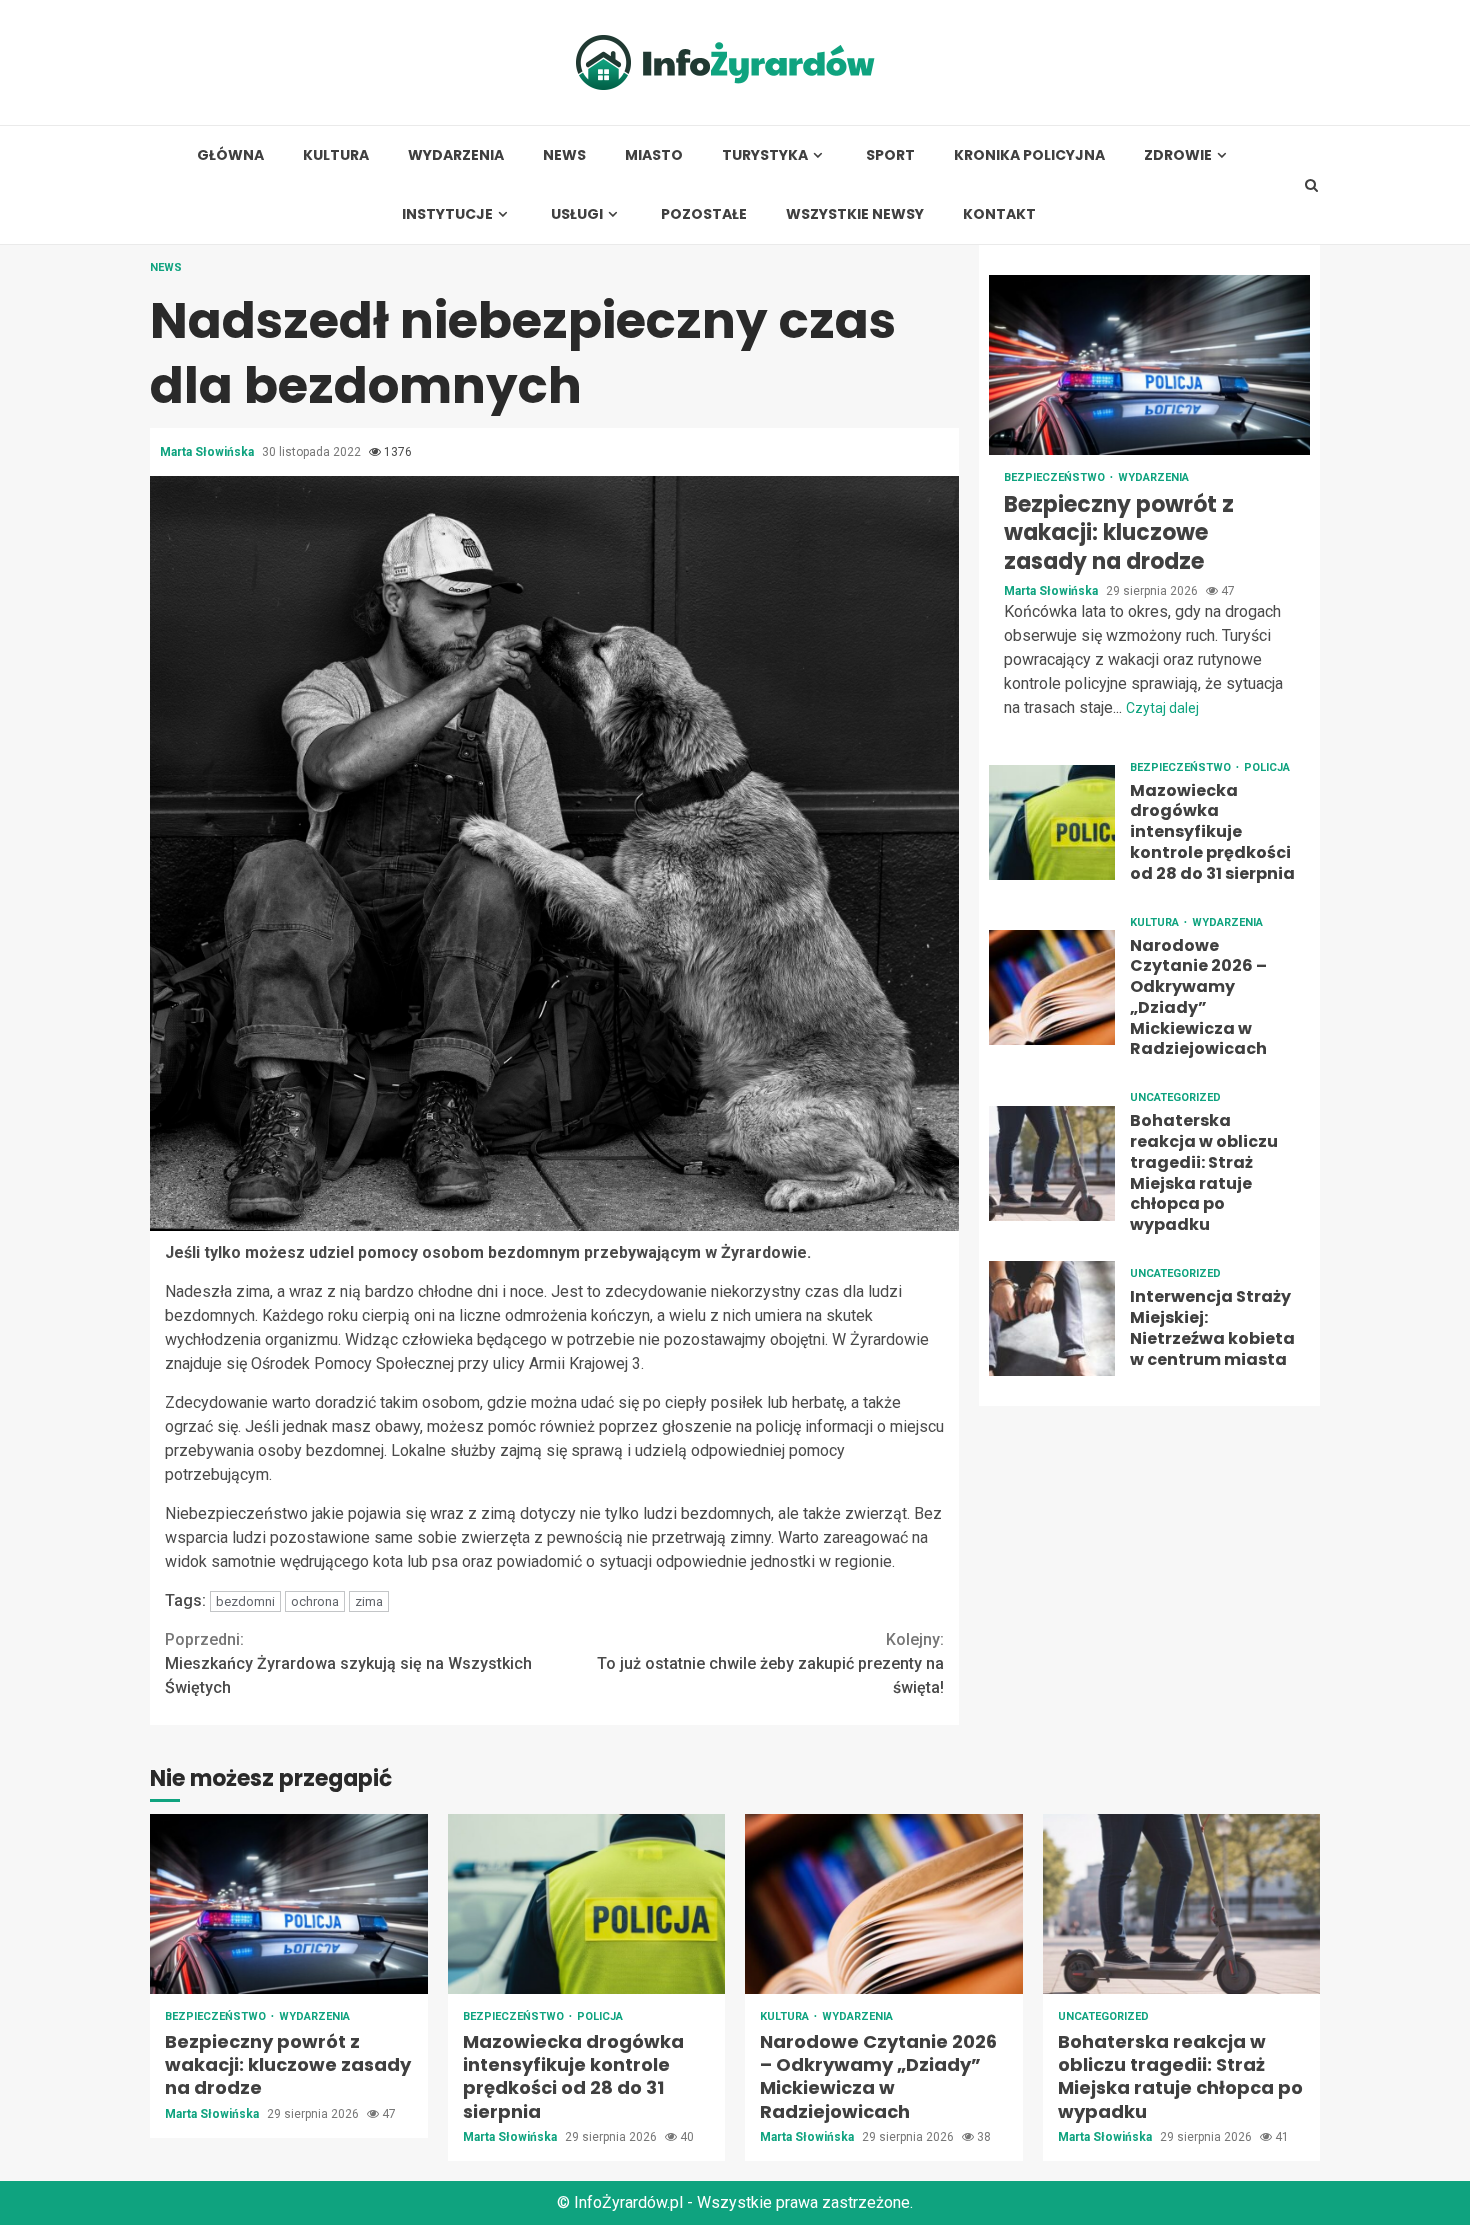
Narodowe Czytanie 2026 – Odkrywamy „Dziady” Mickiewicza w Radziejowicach (1052, 987)
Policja (1267, 767)
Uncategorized (1175, 1098)
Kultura (336, 155)
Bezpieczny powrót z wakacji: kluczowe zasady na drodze (1149, 365)
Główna (230, 155)
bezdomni (245, 1601)
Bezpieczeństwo (1056, 477)
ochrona (315, 1601)
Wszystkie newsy (855, 214)
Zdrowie (1178, 155)
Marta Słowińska (208, 452)
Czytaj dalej (1162, 708)
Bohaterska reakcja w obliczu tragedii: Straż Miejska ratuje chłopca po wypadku (1052, 1163)
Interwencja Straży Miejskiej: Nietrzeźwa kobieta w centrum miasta (1052, 1318)
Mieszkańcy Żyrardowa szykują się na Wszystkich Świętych (348, 1663)
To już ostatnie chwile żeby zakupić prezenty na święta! (770, 1663)
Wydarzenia (456, 155)
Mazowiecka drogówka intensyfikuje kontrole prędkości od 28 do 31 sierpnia (1052, 822)
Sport (890, 155)
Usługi (577, 214)
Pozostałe (704, 214)
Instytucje (447, 214)
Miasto (654, 155)
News (564, 155)
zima (369, 1601)
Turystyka (765, 155)
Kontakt (999, 214)
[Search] (1311, 185)
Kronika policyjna (1029, 155)
